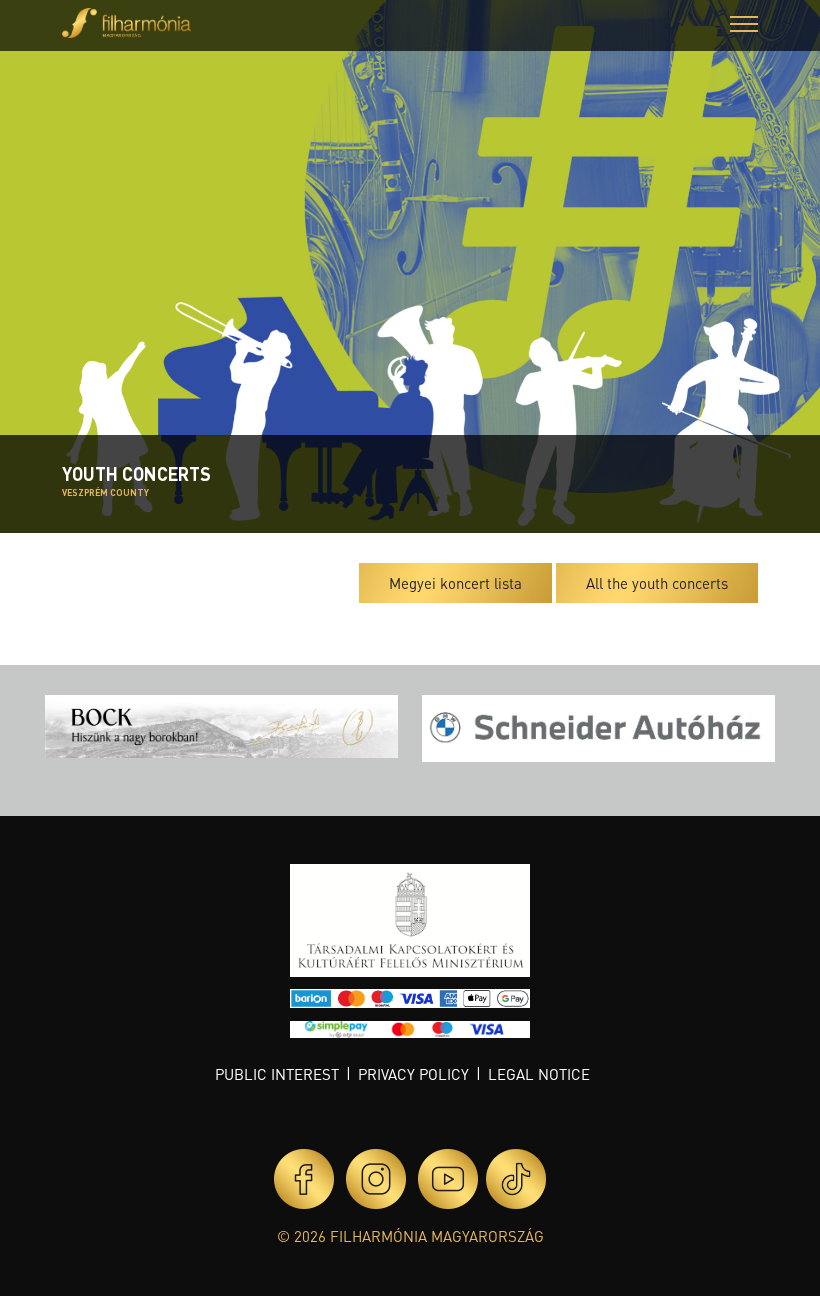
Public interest (277, 1074)
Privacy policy (413, 1074)
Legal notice (539, 1074)
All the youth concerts (657, 583)
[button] (744, 26)
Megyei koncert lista (455, 583)
